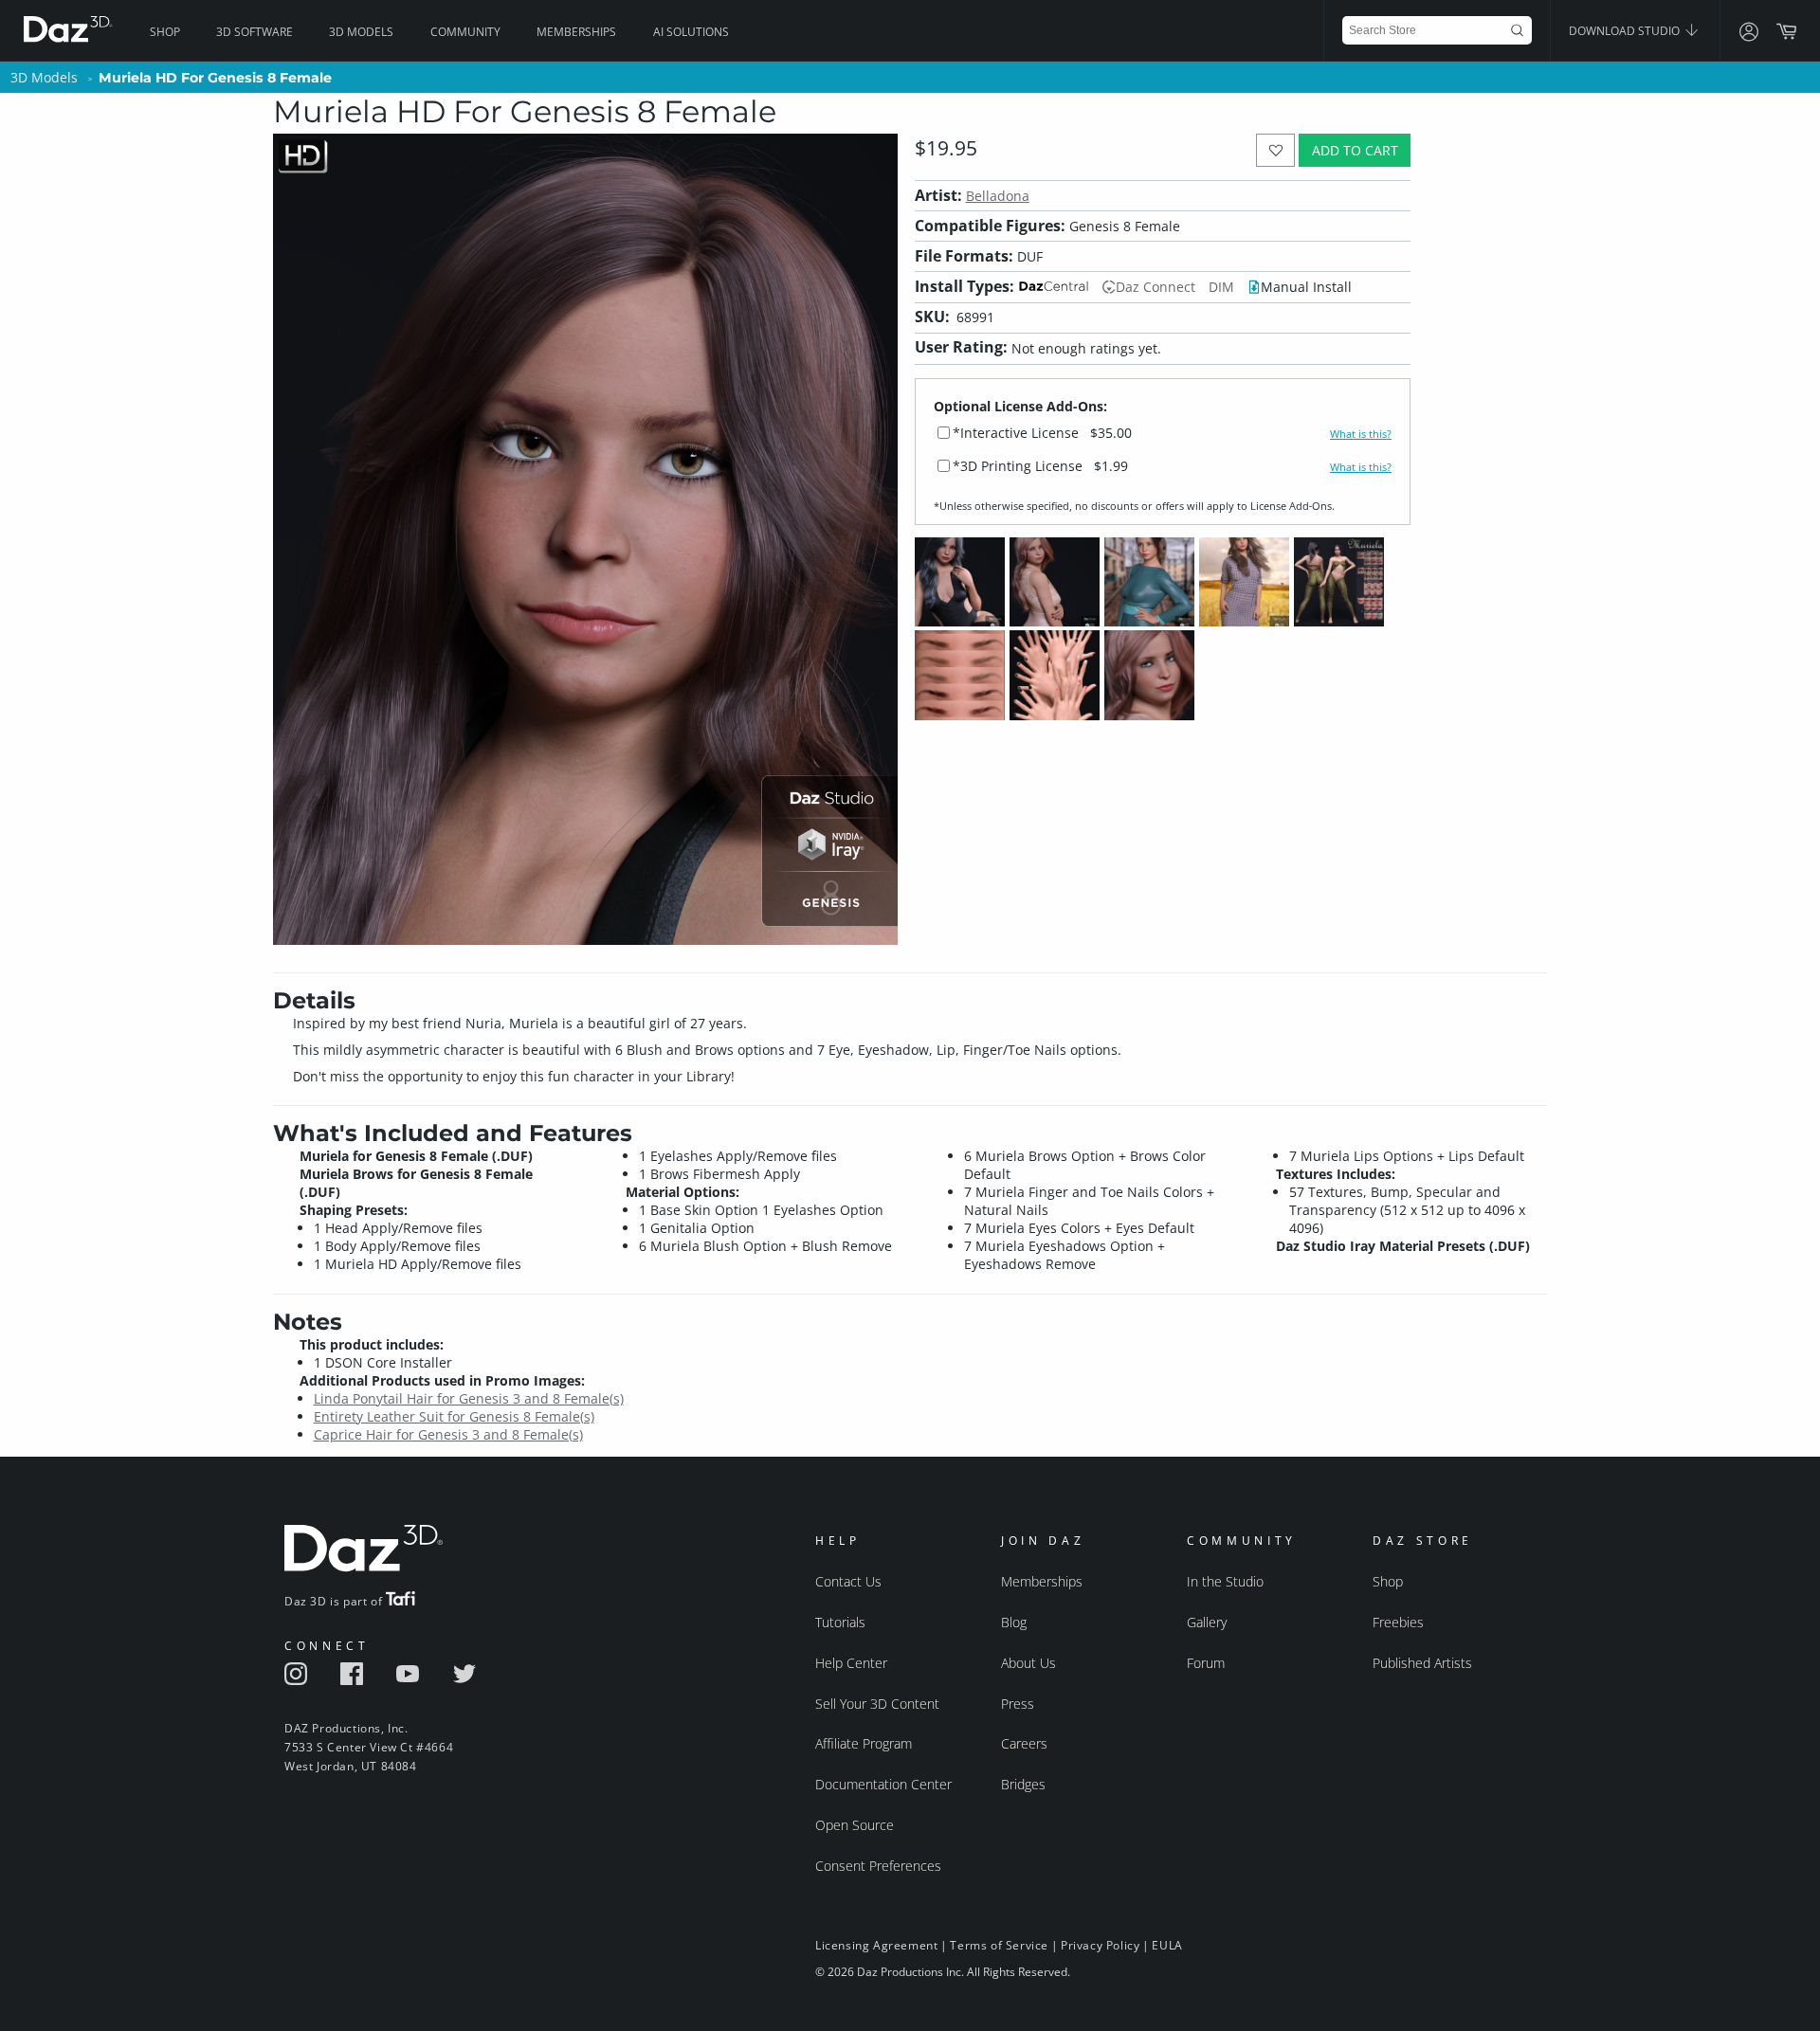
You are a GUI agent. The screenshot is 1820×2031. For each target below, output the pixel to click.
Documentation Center (883, 1784)
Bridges (1023, 1784)
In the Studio (1225, 1581)
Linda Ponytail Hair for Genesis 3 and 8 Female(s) (469, 1398)
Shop (165, 32)
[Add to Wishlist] (1275, 150)
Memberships (576, 32)
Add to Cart (1355, 150)
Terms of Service (999, 1945)
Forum (1206, 1663)
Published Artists (1422, 1663)
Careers (1024, 1743)
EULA (1167, 1945)
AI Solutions (691, 32)
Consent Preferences (878, 1866)
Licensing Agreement (876, 1945)
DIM (1221, 287)
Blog (1014, 1622)
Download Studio (1626, 31)
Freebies (1398, 1622)
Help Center (851, 1663)
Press (1018, 1704)
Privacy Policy (1100, 1945)
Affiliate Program (864, 1743)
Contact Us (848, 1581)
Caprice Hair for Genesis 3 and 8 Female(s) (448, 1434)
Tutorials (840, 1622)
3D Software (255, 32)
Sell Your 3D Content (877, 1704)
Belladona (998, 196)
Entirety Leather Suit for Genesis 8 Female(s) (454, 1416)
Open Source (855, 1825)
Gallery (1207, 1622)
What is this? (1361, 434)
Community (465, 32)
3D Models (361, 32)
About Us (1028, 1663)
